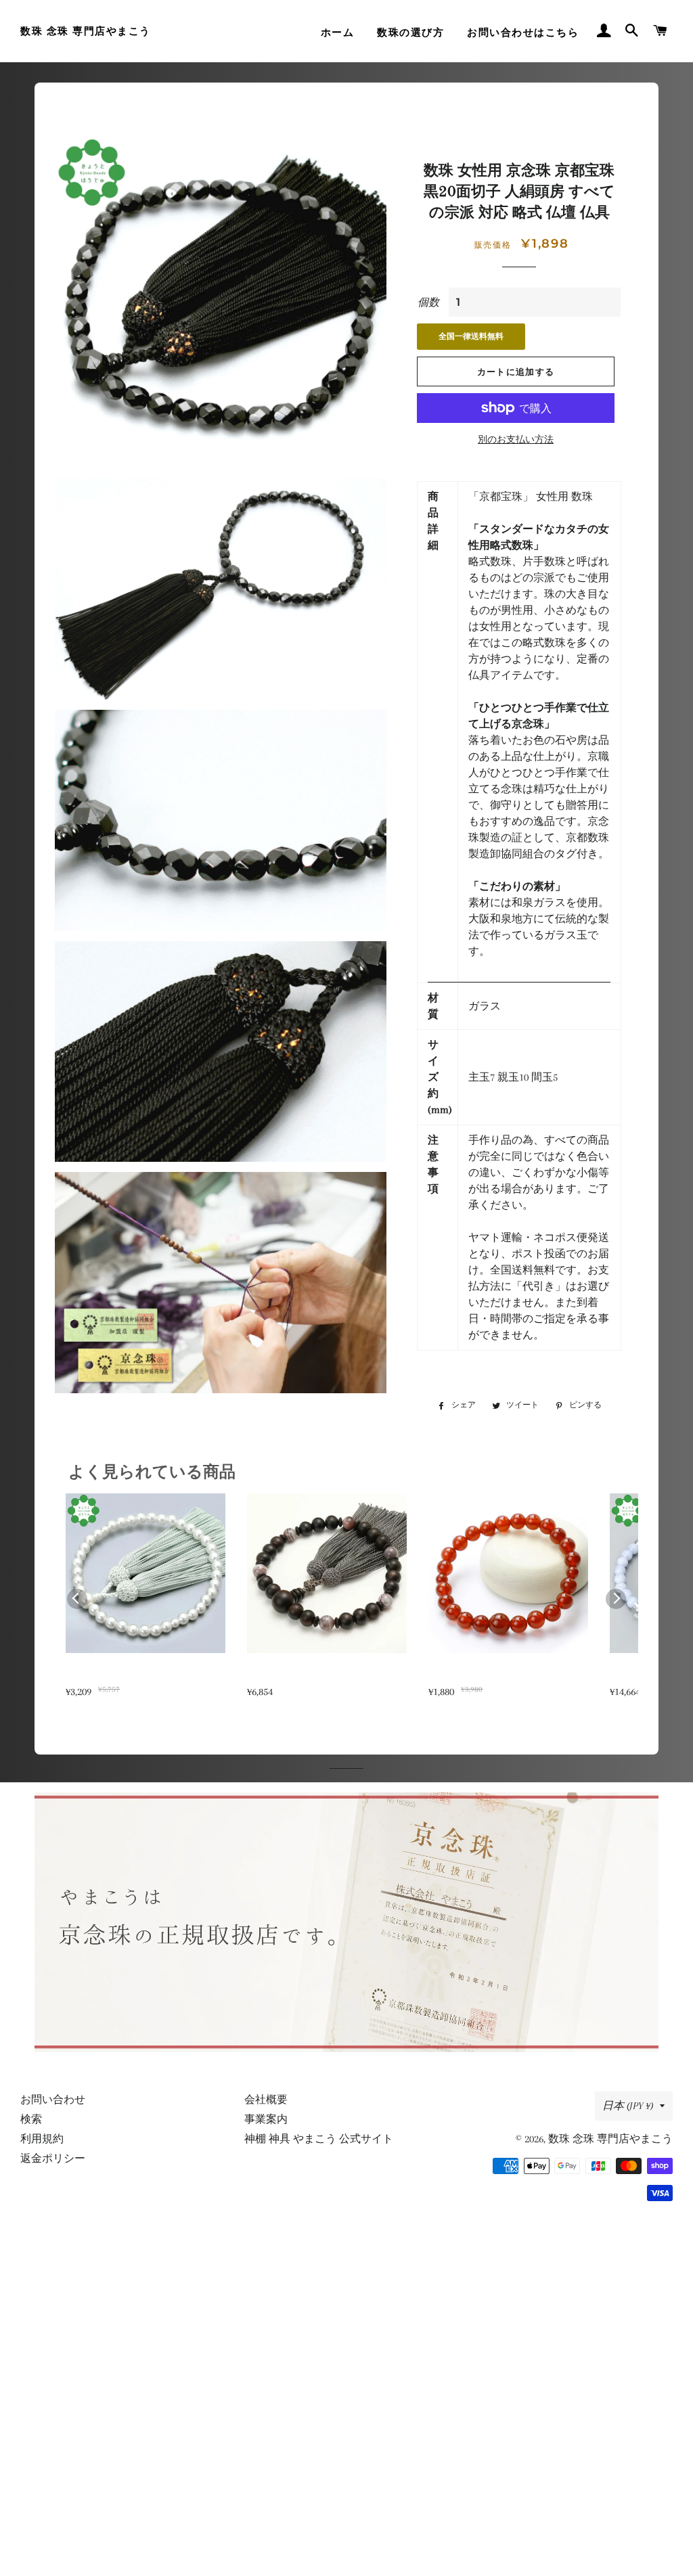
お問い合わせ (53, 2100)
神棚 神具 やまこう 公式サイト (319, 2139)
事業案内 (266, 2119)
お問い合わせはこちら (523, 32)
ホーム (338, 32)
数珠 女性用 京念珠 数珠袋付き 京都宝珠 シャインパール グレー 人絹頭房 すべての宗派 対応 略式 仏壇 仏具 (144, 1676)
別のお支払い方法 (516, 439)
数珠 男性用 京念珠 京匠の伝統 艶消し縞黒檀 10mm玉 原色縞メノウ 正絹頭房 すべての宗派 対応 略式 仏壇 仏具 (325, 1676)
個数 (428, 302)
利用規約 (42, 2139)
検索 (31, 2119)
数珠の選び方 (410, 32)
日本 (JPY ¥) (628, 2106)
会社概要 (266, 2100)
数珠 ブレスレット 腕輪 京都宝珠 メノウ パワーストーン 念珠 (507, 1676)
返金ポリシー (53, 2159)
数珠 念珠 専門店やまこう (86, 31)
